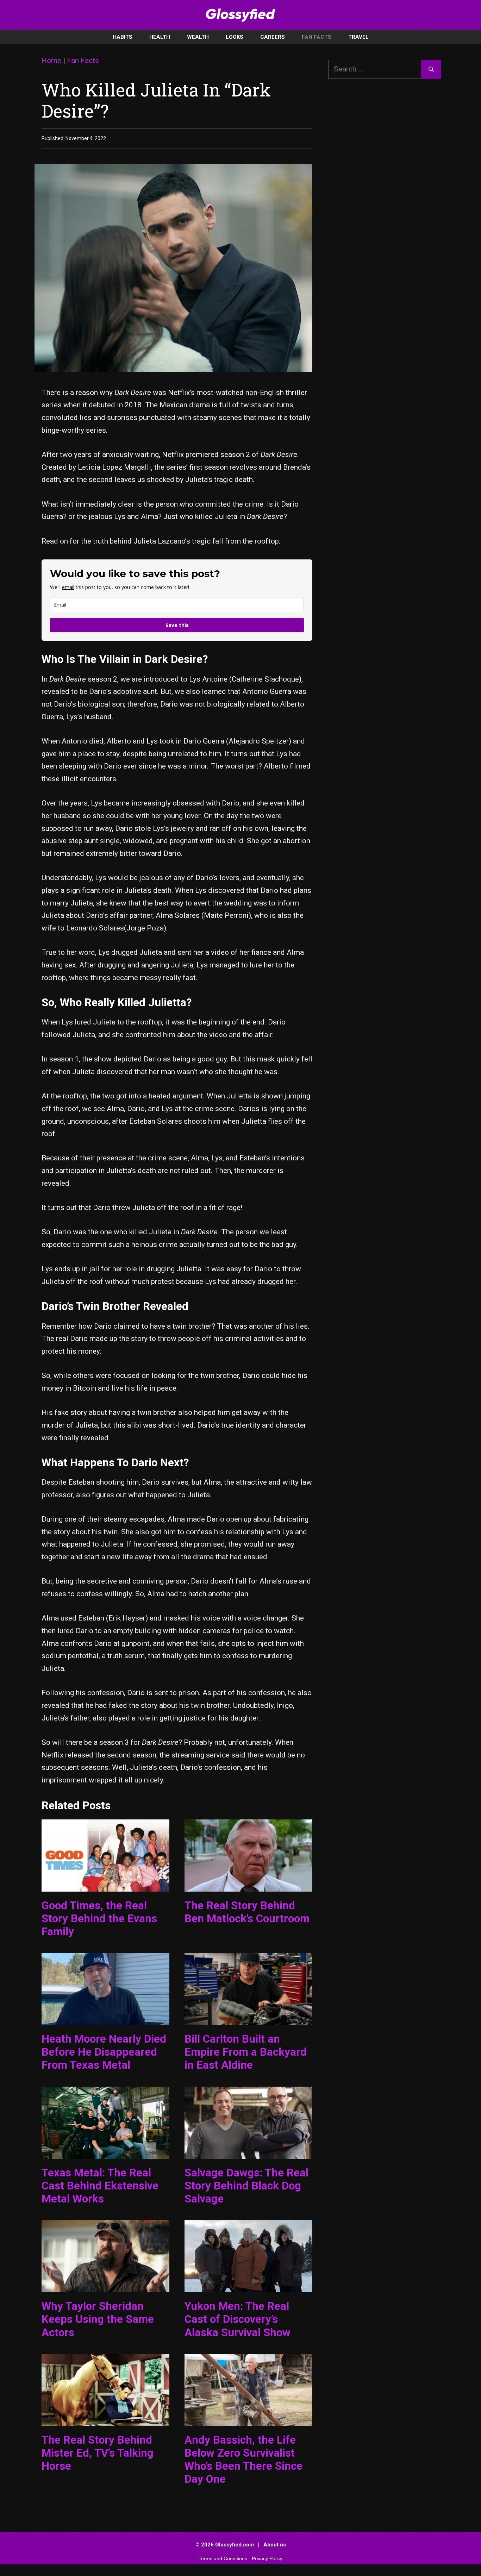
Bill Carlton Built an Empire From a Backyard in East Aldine (246, 2052)
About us (275, 2545)
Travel (358, 37)
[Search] (431, 69)
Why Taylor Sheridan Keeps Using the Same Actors (98, 2319)
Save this (177, 625)
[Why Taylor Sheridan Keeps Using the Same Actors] (105, 2286)
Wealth (198, 37)
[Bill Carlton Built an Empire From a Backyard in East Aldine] (248, 2018)
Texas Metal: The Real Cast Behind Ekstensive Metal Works (100, 2186)
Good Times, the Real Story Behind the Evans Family (99, 1919)
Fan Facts (317, 37)
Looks (235, 37)
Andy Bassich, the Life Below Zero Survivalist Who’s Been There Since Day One (243, 2460)
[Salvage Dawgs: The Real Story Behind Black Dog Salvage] (248, 2152)
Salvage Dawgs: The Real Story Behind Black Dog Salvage (246, 2186)
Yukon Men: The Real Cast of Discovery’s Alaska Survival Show (238, 2319)
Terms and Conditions (223, 2558)
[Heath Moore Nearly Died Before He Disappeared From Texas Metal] (105, 2018)
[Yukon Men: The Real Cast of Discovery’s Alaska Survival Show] (248, 2286)
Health (160, 37)
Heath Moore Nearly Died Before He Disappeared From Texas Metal (104, 2052)
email (68, 587)
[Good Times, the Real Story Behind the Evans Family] (105, 1885)
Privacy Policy (267, 2558)
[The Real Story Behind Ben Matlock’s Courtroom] (248, 1885)
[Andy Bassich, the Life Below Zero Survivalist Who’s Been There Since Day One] (248, 2419)
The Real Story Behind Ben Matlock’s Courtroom (247, 1912)
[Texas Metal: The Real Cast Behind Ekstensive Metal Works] (105, 2152)
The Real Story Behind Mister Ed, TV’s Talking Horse (98, 2453)
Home (51, 61)
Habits (123, 37)
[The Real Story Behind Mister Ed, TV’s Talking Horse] (105, 2419)
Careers (273, 37)
